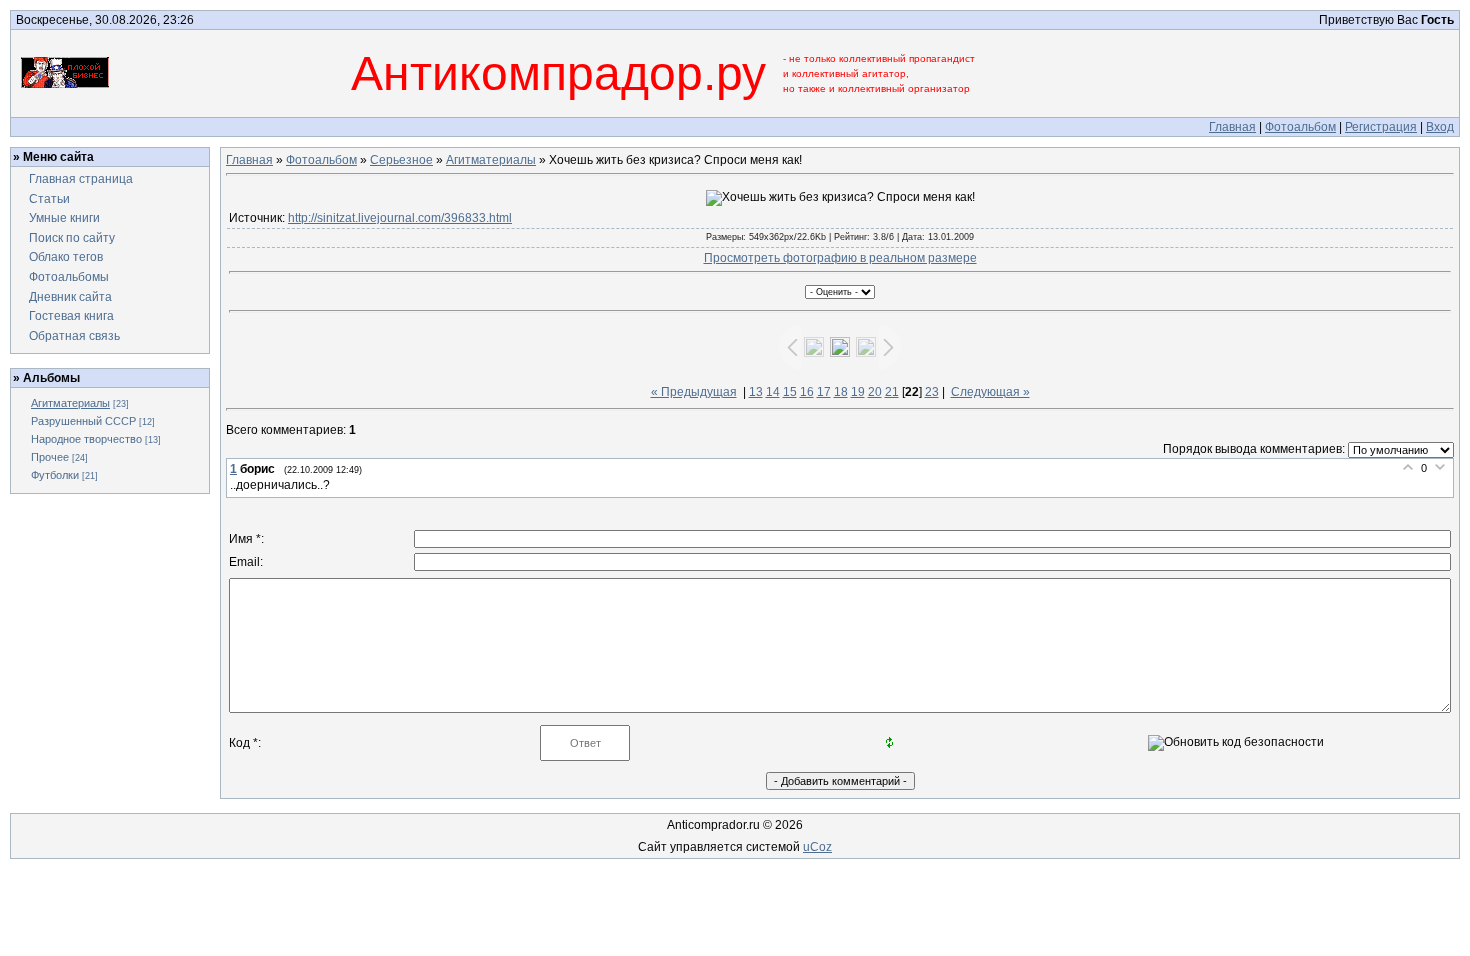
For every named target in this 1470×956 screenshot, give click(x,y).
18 (841, 392)
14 (773, 392)
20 (875, 392)
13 (756, 392)
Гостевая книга (71, 316)
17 (824, 392)
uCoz (817, 847)
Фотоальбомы (69, 277)
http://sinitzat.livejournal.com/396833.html (400, 218)
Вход (1440, 127)
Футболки (55, 475)
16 (807, 392)
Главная (1232, 127)
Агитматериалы (70, 403)
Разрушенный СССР (83, 421)
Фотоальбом (1300, 127)
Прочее (50, 457)
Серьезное (401, 160)
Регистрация (1381, 127)
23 (932, 392)
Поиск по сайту (72, 238)
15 (790, 392)
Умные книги (64, 218)
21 (892, 392)
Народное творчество (86, 439)
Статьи (49, 199)
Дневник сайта (70, 297)
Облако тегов (66, 257)
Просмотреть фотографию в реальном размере (840, 258)
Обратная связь (74, 336)
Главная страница (81, 179)
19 (858, 392)
